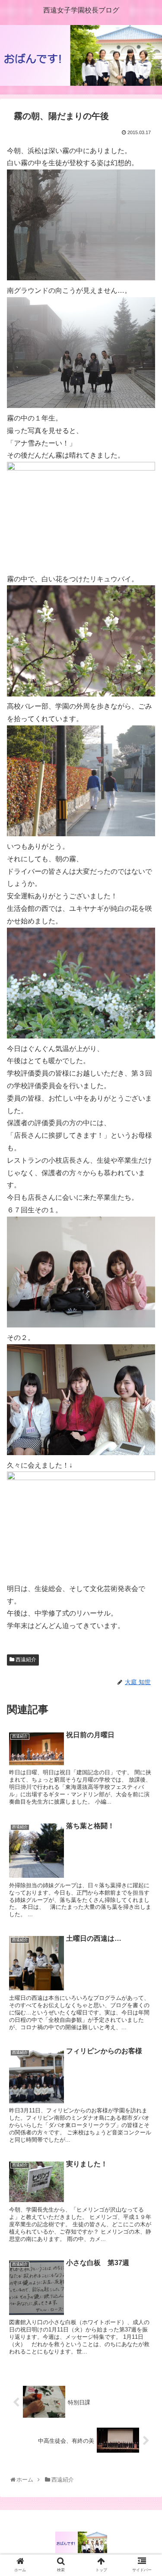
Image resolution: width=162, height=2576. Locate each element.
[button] (145, 1432)
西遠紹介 (25, 1660)
